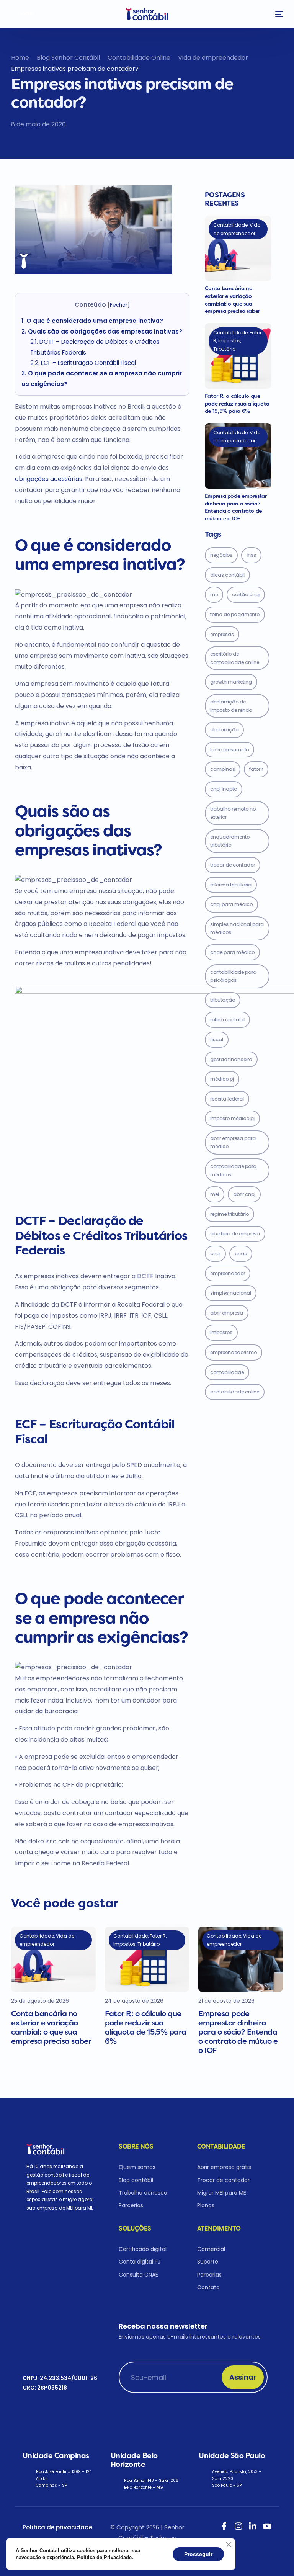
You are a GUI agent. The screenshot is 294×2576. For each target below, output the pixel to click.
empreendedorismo (234, 1352)
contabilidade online (235, 1392)
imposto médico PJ (232, 1118)
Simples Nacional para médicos (237, 928)
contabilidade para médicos (233, 1170)
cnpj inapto (224, 789)
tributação (223, 1000)
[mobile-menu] (277, 14)
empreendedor (228, 1273)
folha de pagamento (235, 614)
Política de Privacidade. (105, 2557)
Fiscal (217, 1039)
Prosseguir (198, 2554)
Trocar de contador (233, 865)
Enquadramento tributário (230, 841)
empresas (222, 634)
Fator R (256, 769)
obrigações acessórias (49, 479)
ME (214, 595)
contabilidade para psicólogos (233, 976)
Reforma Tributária (231, 885)
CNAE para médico (232, 952)
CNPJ (215, 1254)
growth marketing (231, 682)
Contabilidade (227, 1372)
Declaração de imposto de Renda (231, 706)
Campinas (223, 769)
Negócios (221, 555)
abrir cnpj (244, 1194)
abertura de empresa (235, 1234)
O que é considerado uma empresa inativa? (92, 321)
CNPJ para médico (231, 904)
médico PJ (222, 1079)
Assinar (243, 2377)
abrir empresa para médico (233, 1142)
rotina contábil (227, 1020)
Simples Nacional (231, 1293)
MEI (215, 1194)
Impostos (221, 1332)
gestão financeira (231, 1059)
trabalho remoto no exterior (233, 813)
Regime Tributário (229, 1214)
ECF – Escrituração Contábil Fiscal (83, 363)
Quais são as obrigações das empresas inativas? (102, 331)
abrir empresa (227, 1313)
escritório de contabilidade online (235, 658)
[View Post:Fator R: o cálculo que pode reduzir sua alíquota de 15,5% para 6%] (238, 356)
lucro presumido (229, 750)
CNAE (241, 1254)
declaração (224, 730)
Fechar (119, 305)
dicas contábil (227, 575)
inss (251, 555)
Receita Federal (227, 1099)
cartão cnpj (246, 595)
